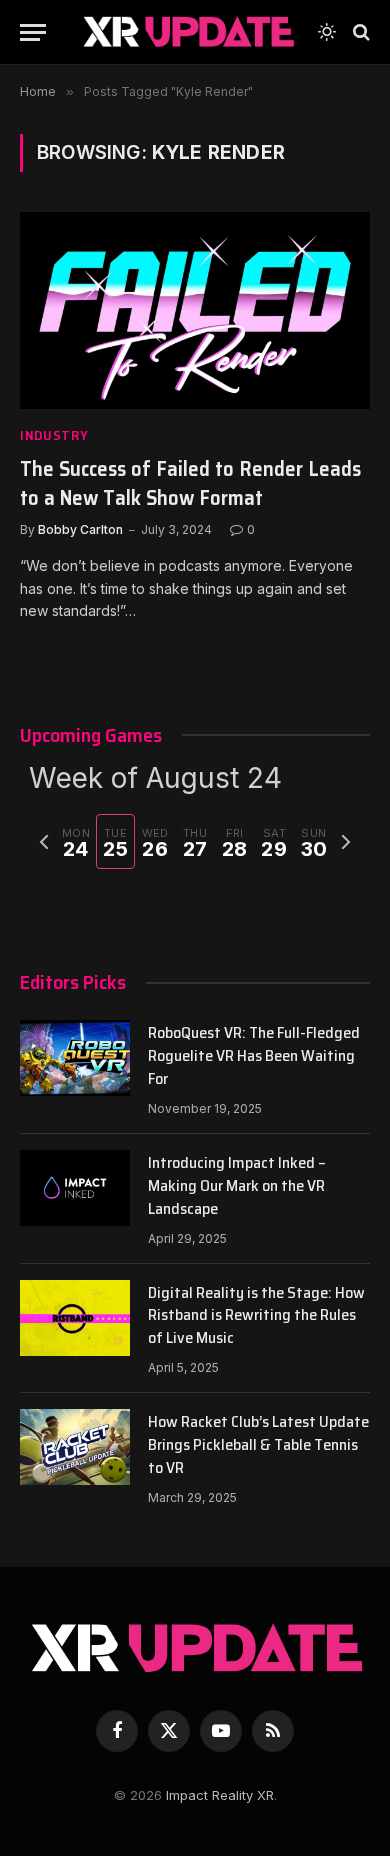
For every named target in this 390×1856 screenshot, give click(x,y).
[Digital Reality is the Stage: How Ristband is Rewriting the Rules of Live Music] (75, 1318)
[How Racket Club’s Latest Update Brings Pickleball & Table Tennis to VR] (75, 1447)
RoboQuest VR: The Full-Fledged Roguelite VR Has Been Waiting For (254, 1055)
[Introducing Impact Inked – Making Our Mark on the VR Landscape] (75, 1188)
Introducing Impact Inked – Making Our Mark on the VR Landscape (237, 1185)
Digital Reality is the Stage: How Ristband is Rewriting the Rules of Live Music (256, 1315)
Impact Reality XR (220, 1795)
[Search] (359, 32)
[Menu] (33, 32)
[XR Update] (187, 32)
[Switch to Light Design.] (327, 32)
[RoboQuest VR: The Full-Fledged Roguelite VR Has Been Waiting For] (75, 1058)
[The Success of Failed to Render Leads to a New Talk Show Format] (195, 310)
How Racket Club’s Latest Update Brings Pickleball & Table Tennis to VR (258, 1444)
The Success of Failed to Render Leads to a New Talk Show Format (190, 483)
